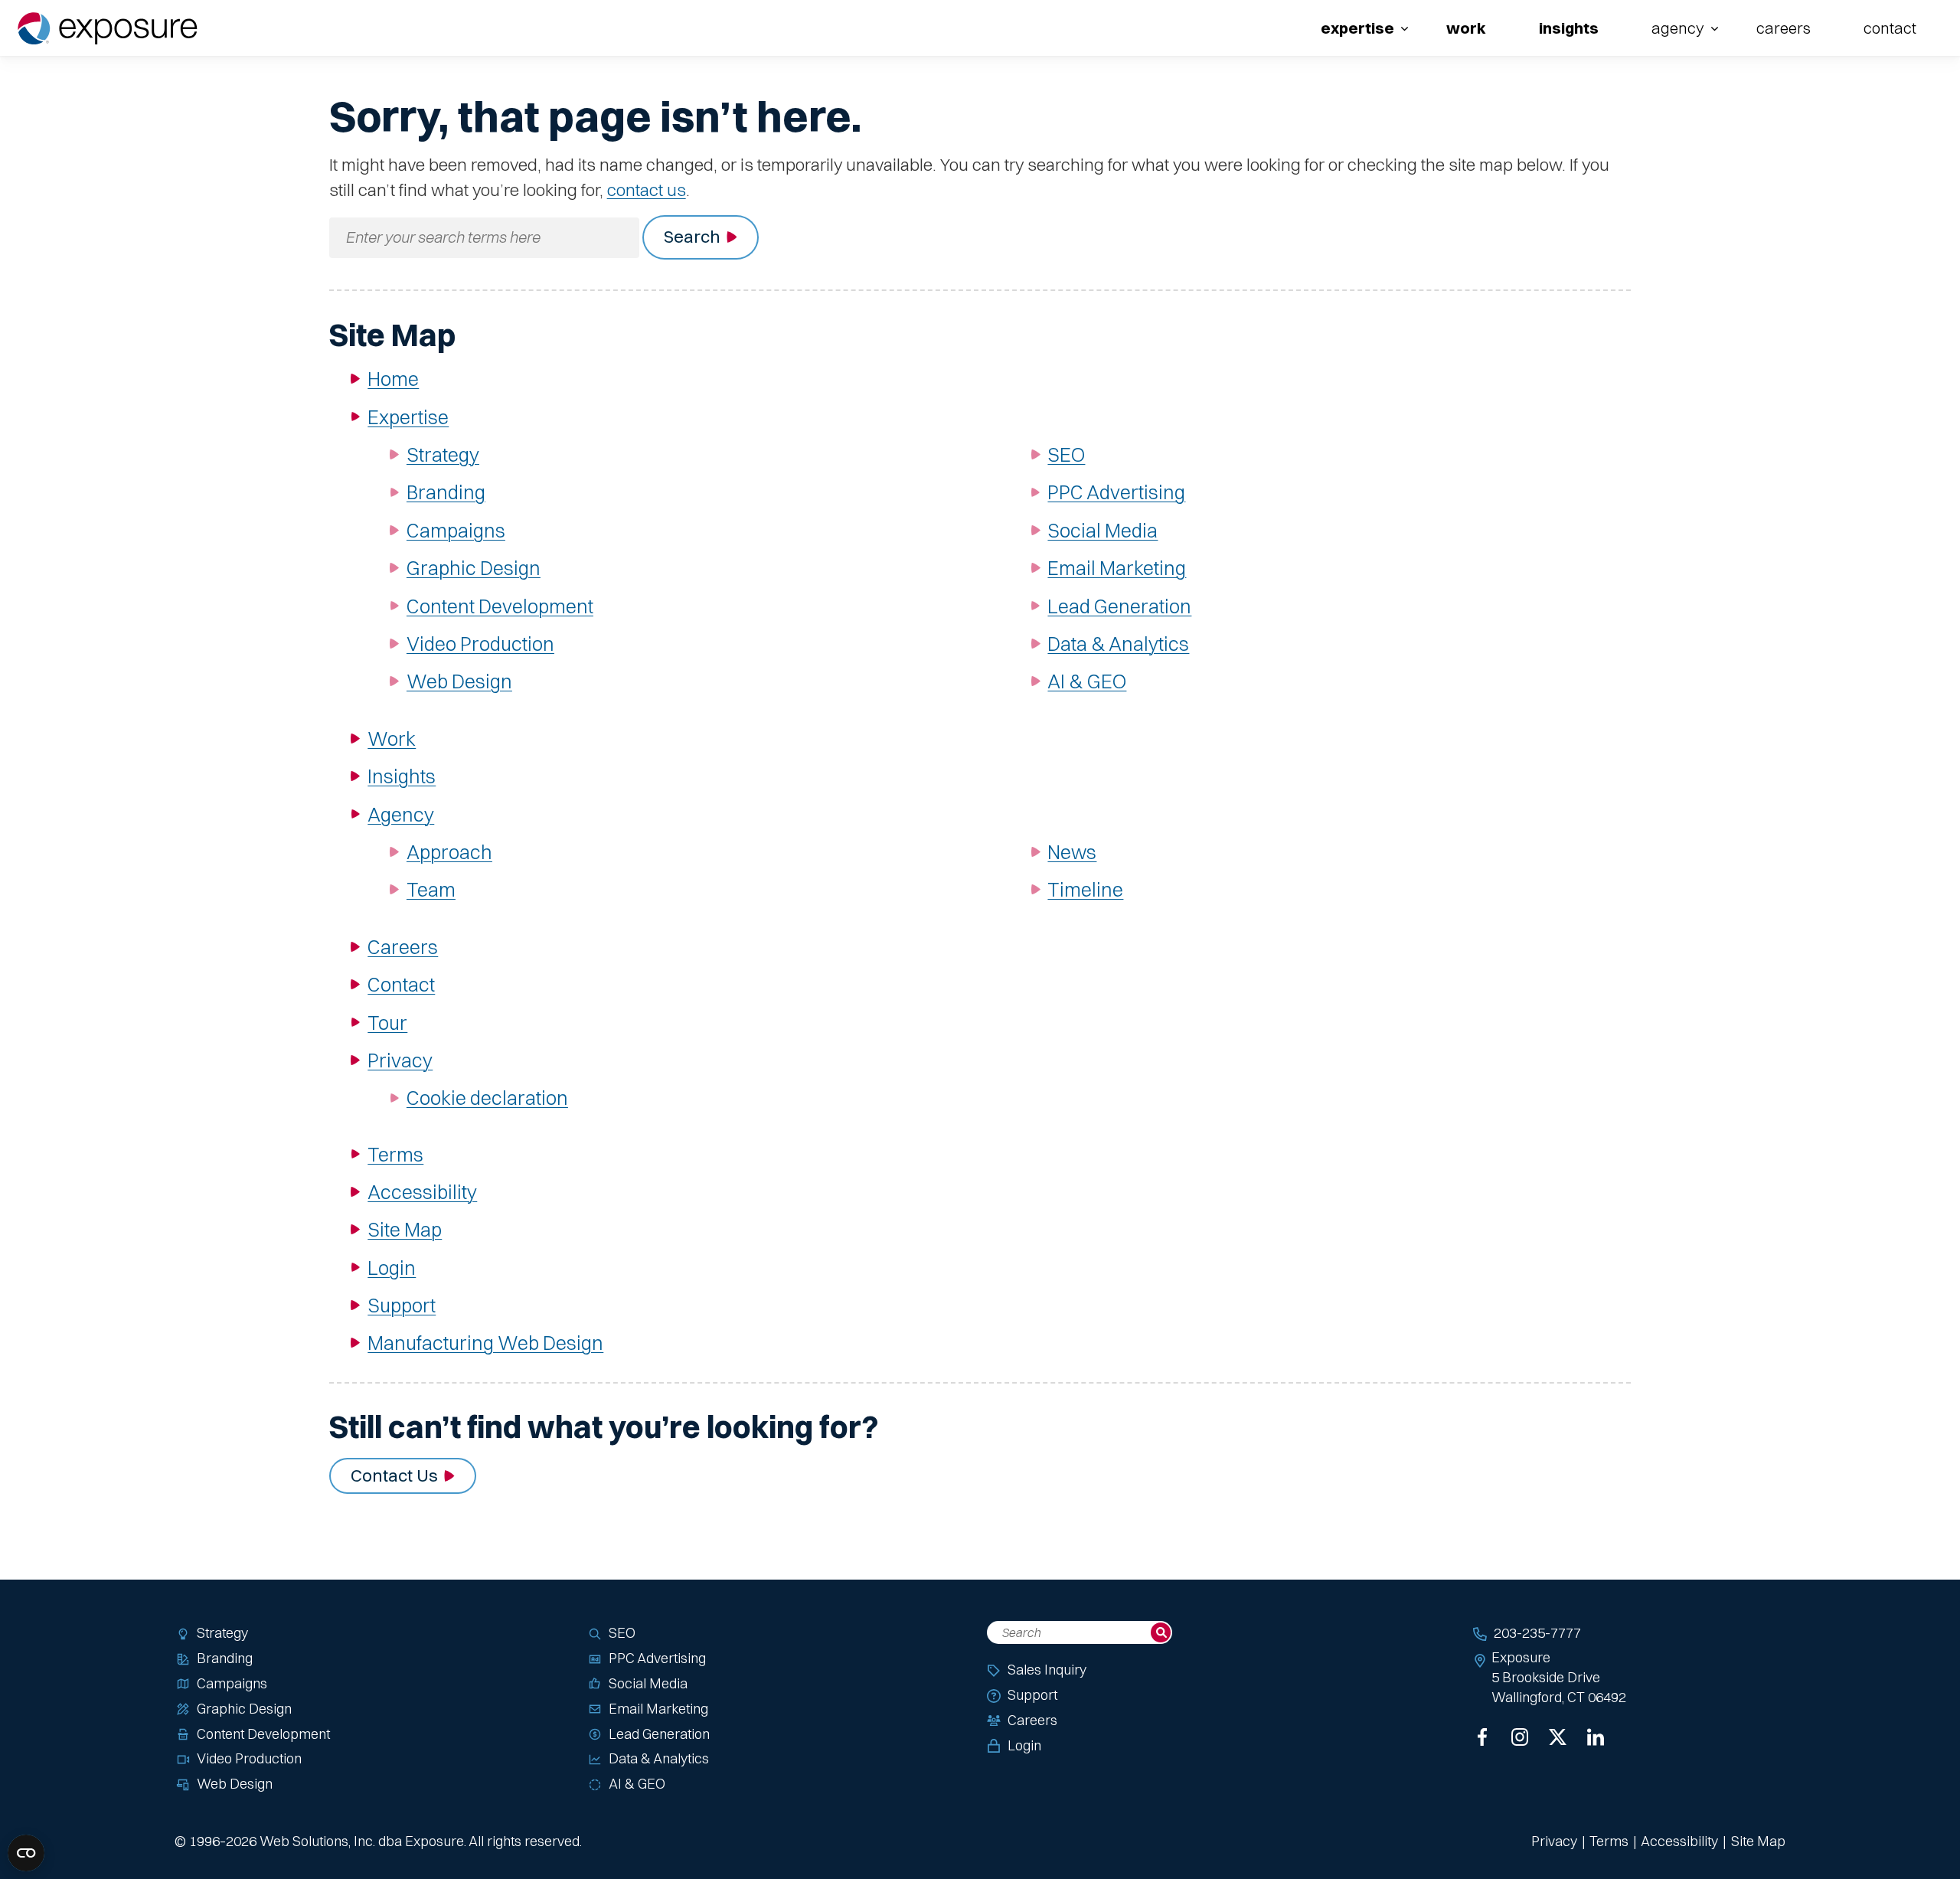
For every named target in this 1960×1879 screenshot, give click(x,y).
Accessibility (422, 1192)
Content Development (500, 606)
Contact (1890, 28)
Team (431, 889)
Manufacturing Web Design (485, 1343)
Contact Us (394, 1475)
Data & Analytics (1118, 644)
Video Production (480, 644)
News (1072, 852)
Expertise (1357, 28)
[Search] (1161, 1632)
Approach (449, 852)
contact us (647, 190)
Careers (1784, 28)
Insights (1569, 28)
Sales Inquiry (1047, 1670)
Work (1466, 28)
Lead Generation (1119, 606)
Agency (1677, 28)
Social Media (1102, 530)
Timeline (1085, 889)
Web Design (459, 681)
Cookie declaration (487, 1098)
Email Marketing (1117, 568)
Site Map (405, 1229)
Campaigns (456, 530)
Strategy (443, 454)
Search (692, 237)
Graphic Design (474, 568)
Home (393, 379)
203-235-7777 (1537, 1633)
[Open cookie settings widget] (26, 1853)
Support (402, 1305)
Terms (395, 1154)
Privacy (400, 1060)
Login (392, 1268)
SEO (1066, 454)
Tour (387, 1023)
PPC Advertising (1116, 492)
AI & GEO (1087, 681)
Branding (446, 492)
